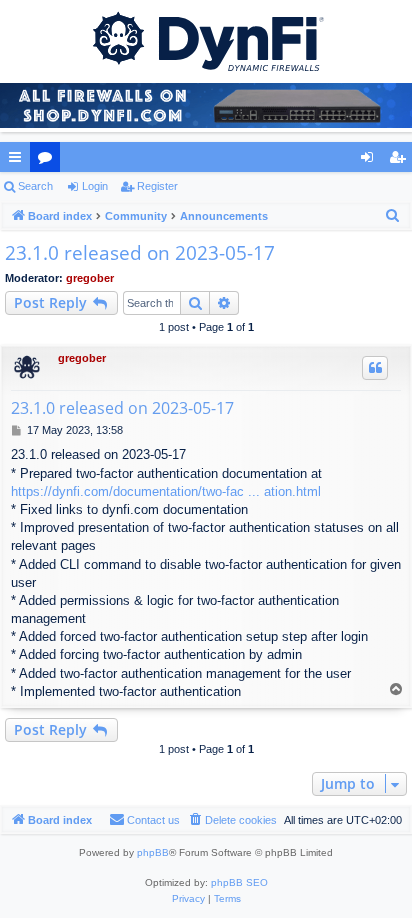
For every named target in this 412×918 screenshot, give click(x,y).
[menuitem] (393, 216)
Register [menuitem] (401, 161)
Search (35, 186)
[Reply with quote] (375, 368)
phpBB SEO (239, 882)
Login (95, 186)
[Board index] (206, 40)
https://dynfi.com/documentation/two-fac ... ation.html (166, 491)
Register (157, 186)
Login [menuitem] (371, 161)
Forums (49, 161)
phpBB (153, 852)
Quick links (19, 161)
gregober (90, 278)
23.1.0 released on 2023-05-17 (140, 253)
